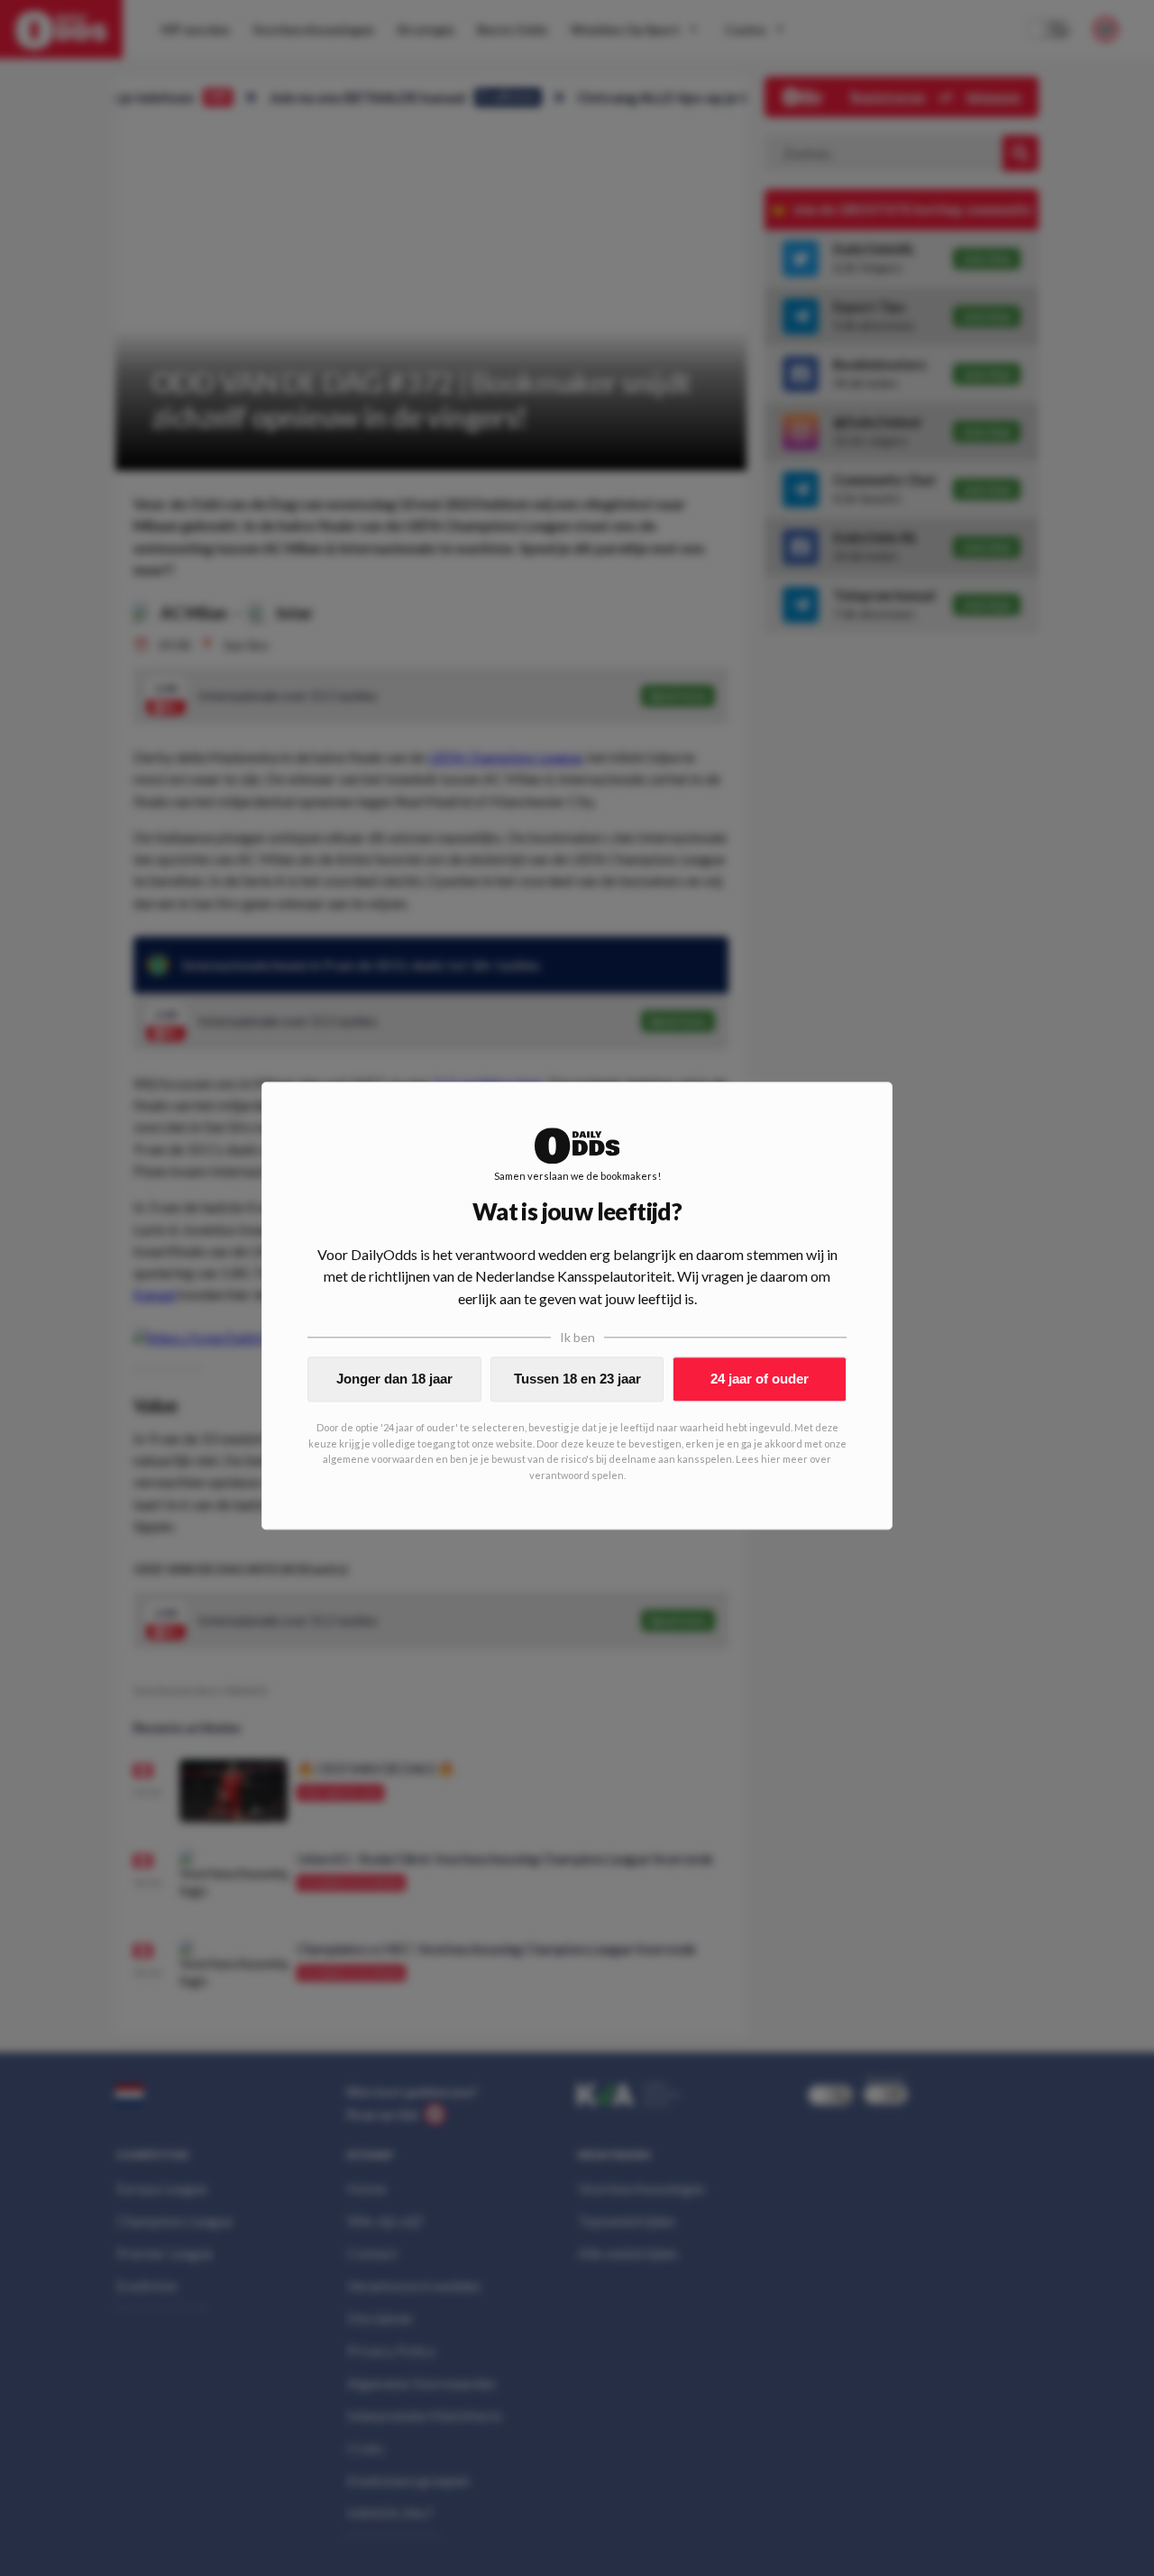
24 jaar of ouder (760, 1379)
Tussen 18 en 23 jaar (577, 1379)
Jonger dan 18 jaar (394, 1379)
